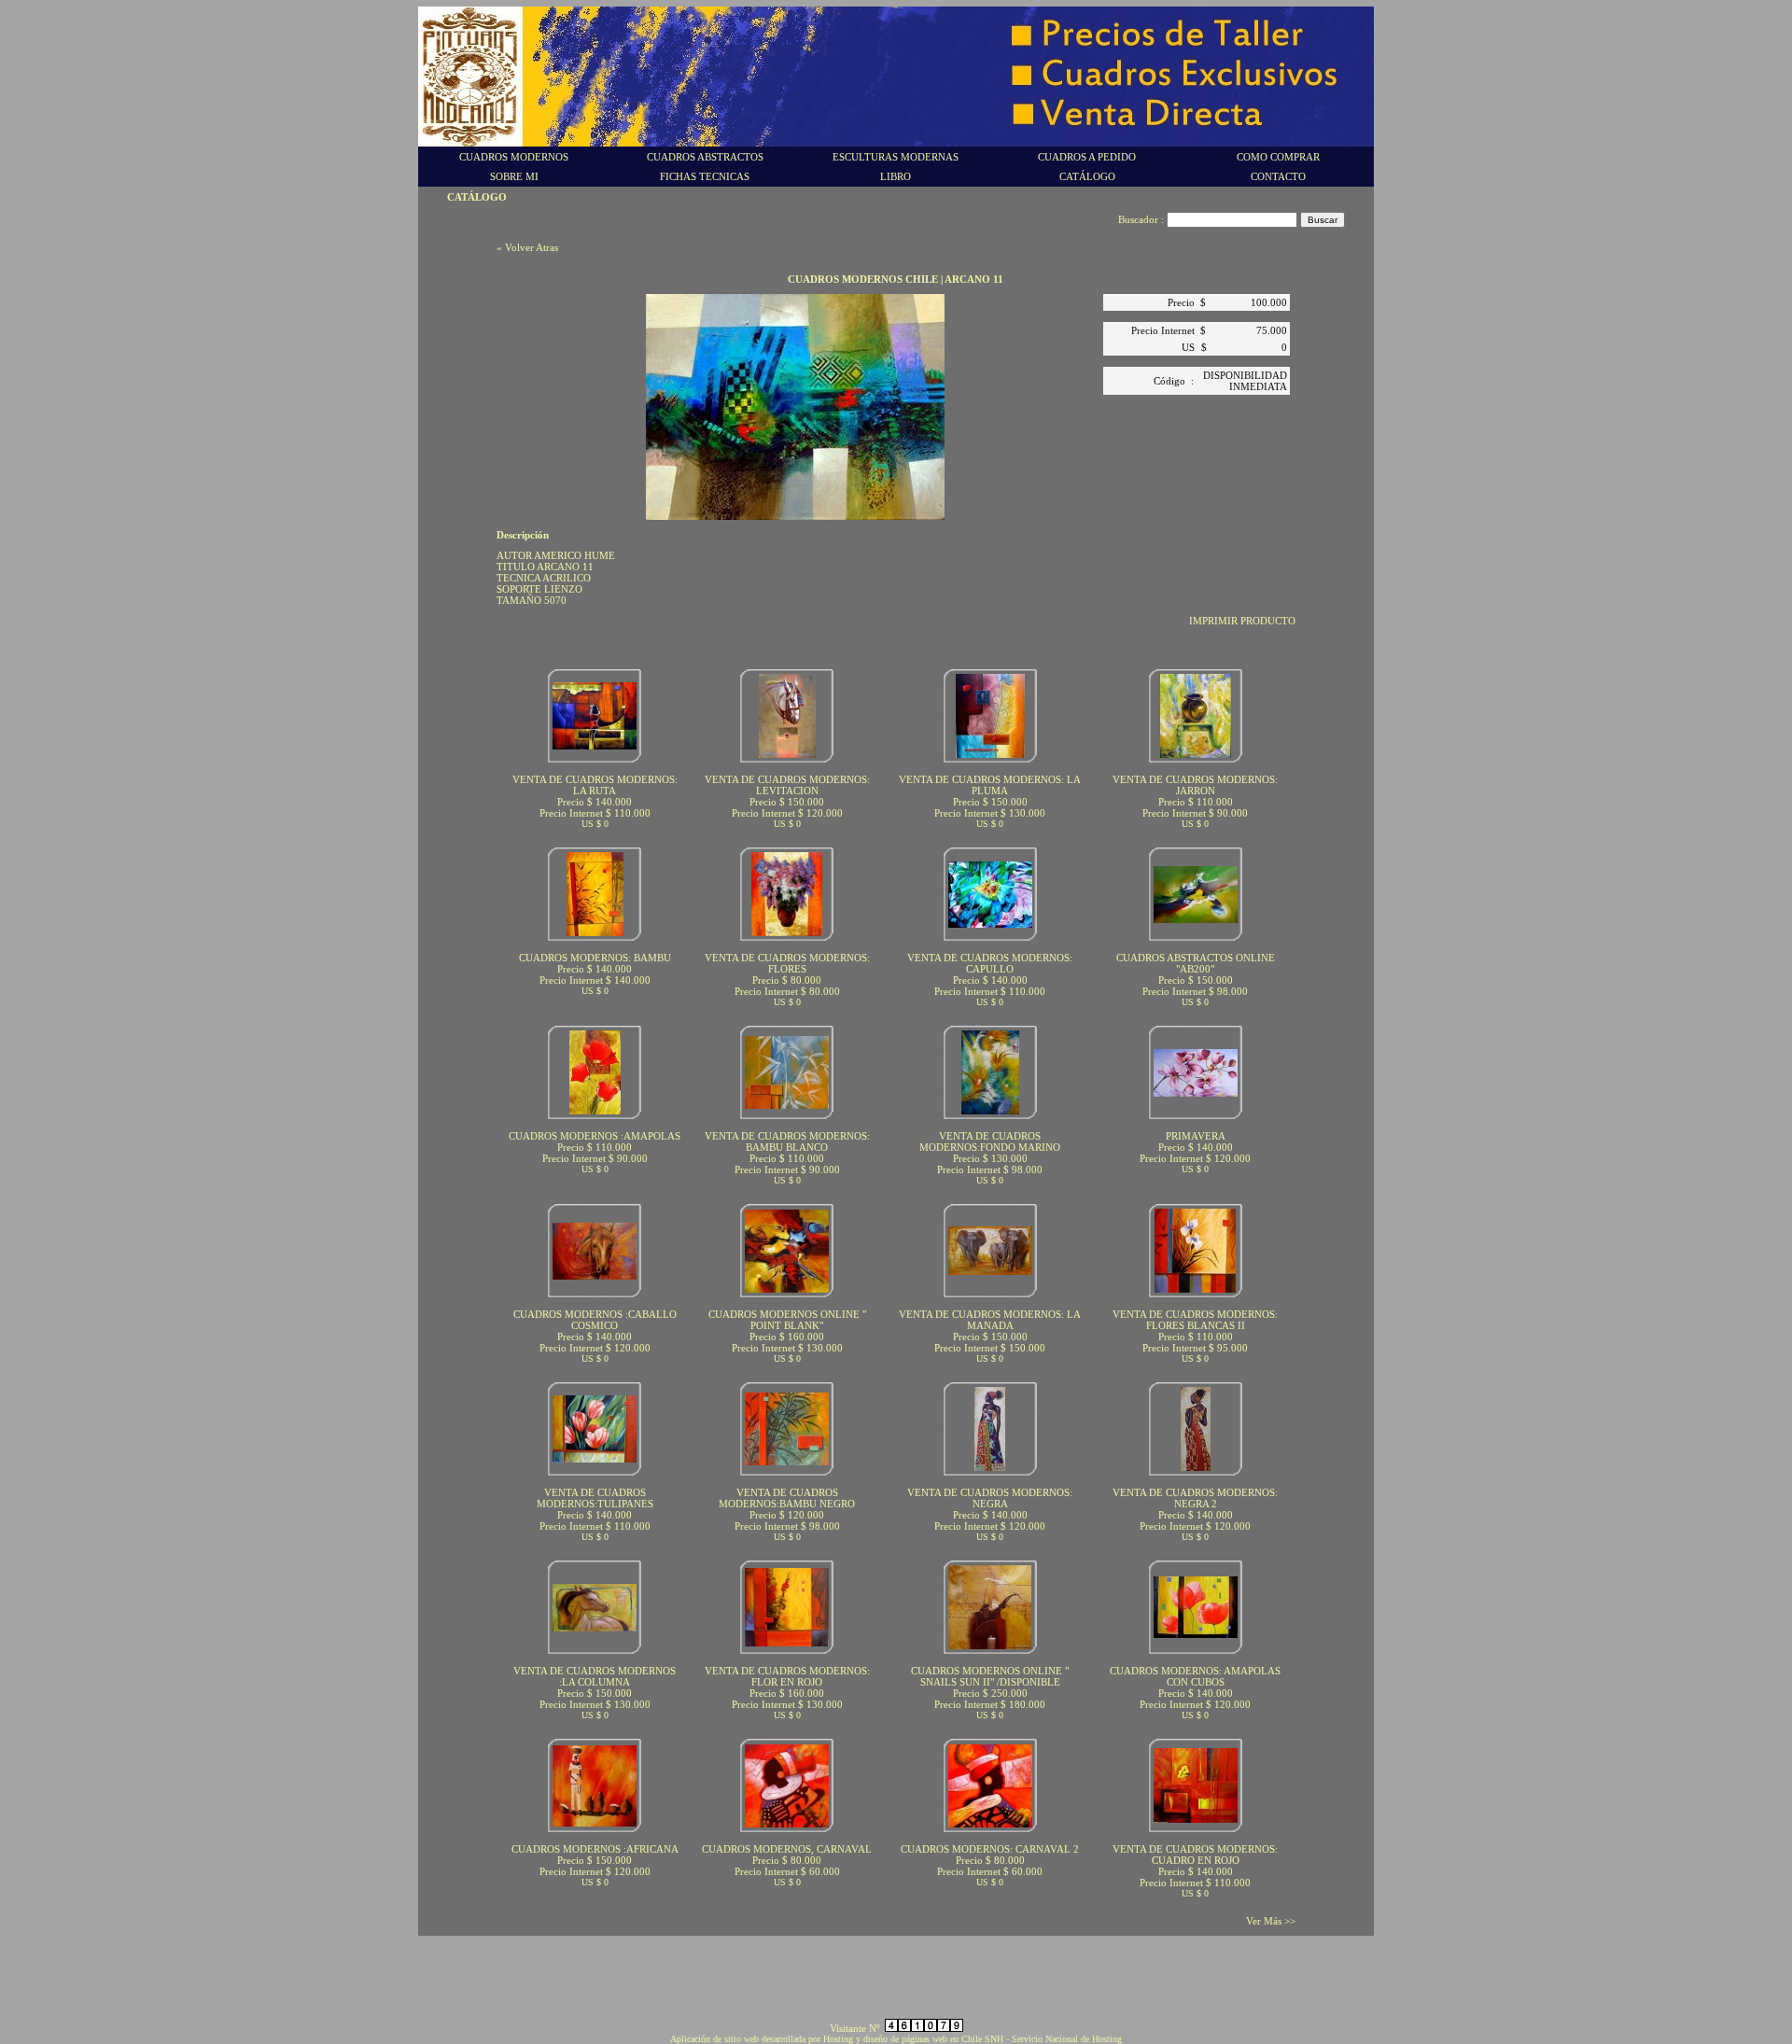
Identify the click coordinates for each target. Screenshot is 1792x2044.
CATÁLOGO (1087, 176)
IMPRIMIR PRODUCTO (1242, 621)
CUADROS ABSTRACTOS (705, 157)
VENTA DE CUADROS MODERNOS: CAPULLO (990, 963)
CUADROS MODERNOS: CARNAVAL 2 (990, 1849)
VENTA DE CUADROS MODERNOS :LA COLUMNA (595, 1676)
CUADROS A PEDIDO (1087, 157)
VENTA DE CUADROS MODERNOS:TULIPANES (595, 1498)
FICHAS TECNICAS (705, 176)
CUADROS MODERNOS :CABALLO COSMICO (595, 1320)
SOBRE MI (514, 176)
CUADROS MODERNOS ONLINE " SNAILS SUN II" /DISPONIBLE (990, 1676)
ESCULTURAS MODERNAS (896, 157)
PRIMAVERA (1196, 1136)
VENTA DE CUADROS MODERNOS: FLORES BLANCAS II (1195, 1320)
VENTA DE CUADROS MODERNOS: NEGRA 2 (1195, 1498)
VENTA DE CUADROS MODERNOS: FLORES (787, 963)
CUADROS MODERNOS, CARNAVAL (787, 1849)
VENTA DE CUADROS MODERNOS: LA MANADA (990, 1320)
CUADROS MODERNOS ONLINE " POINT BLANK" (787, 1320)
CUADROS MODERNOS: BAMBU (595, 958)
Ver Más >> (1271, 1921)
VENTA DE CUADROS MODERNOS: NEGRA (990, 1498)
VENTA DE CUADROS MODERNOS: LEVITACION (787, 785)
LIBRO (896, 176)
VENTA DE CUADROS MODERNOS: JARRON (1195, 785)
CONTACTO (1278, 176)
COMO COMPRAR (1278, 157)
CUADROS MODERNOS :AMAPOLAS (595, 1136)
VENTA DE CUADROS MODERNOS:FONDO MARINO (990, 1141)
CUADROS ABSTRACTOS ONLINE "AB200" (1196, 963)
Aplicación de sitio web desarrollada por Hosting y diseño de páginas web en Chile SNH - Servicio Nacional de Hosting (896, 2039)
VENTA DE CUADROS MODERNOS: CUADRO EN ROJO (1195, 1855)
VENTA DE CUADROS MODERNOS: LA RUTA (595, 785)
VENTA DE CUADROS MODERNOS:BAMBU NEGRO (787, 1498)
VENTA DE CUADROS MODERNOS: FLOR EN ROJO (787, 1676)
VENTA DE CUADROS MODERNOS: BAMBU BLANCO (787, 1141)
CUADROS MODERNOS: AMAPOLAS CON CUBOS (1195, 1676)
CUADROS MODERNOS (514, 157)
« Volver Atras (527, 247)
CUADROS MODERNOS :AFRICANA (595, 1849)
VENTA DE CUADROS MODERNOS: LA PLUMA (990, 785)
